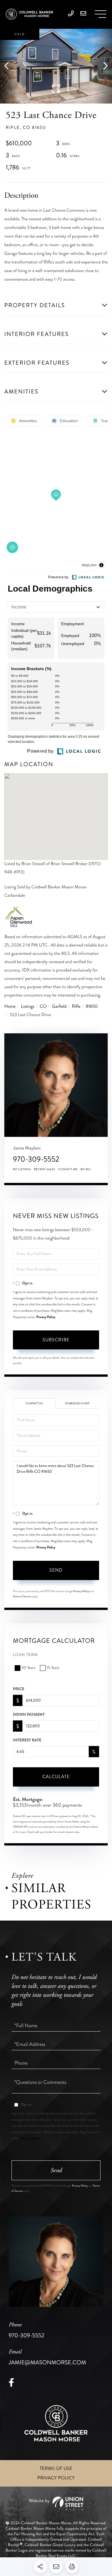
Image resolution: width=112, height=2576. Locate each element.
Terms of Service (22, 1596)
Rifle (76, 1006)
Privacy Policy (46, 1317)
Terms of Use (56, 2469)
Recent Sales (45, 1169)
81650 (92, 1006)
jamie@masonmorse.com (47, 2357)
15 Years (53, 1668)
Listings (28, 1006)
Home (10, 1006)
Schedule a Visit (77, 1403)
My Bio (86, 1169)
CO (43, 1006)
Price (19, 1689)
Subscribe (56, 1340)
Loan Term (25, 1655)
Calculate (56, 1777)
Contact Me (68, 1169)
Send (56, 1570)
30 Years (28, 1668)
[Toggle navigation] (101, 14)
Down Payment (29, 1715)
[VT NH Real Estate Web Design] (56, 2503)
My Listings (22, 1169)
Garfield (59, 1006)
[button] (9, 66)
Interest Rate (27, 1740)
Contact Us (34, 1403)
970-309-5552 (36, 1159)
